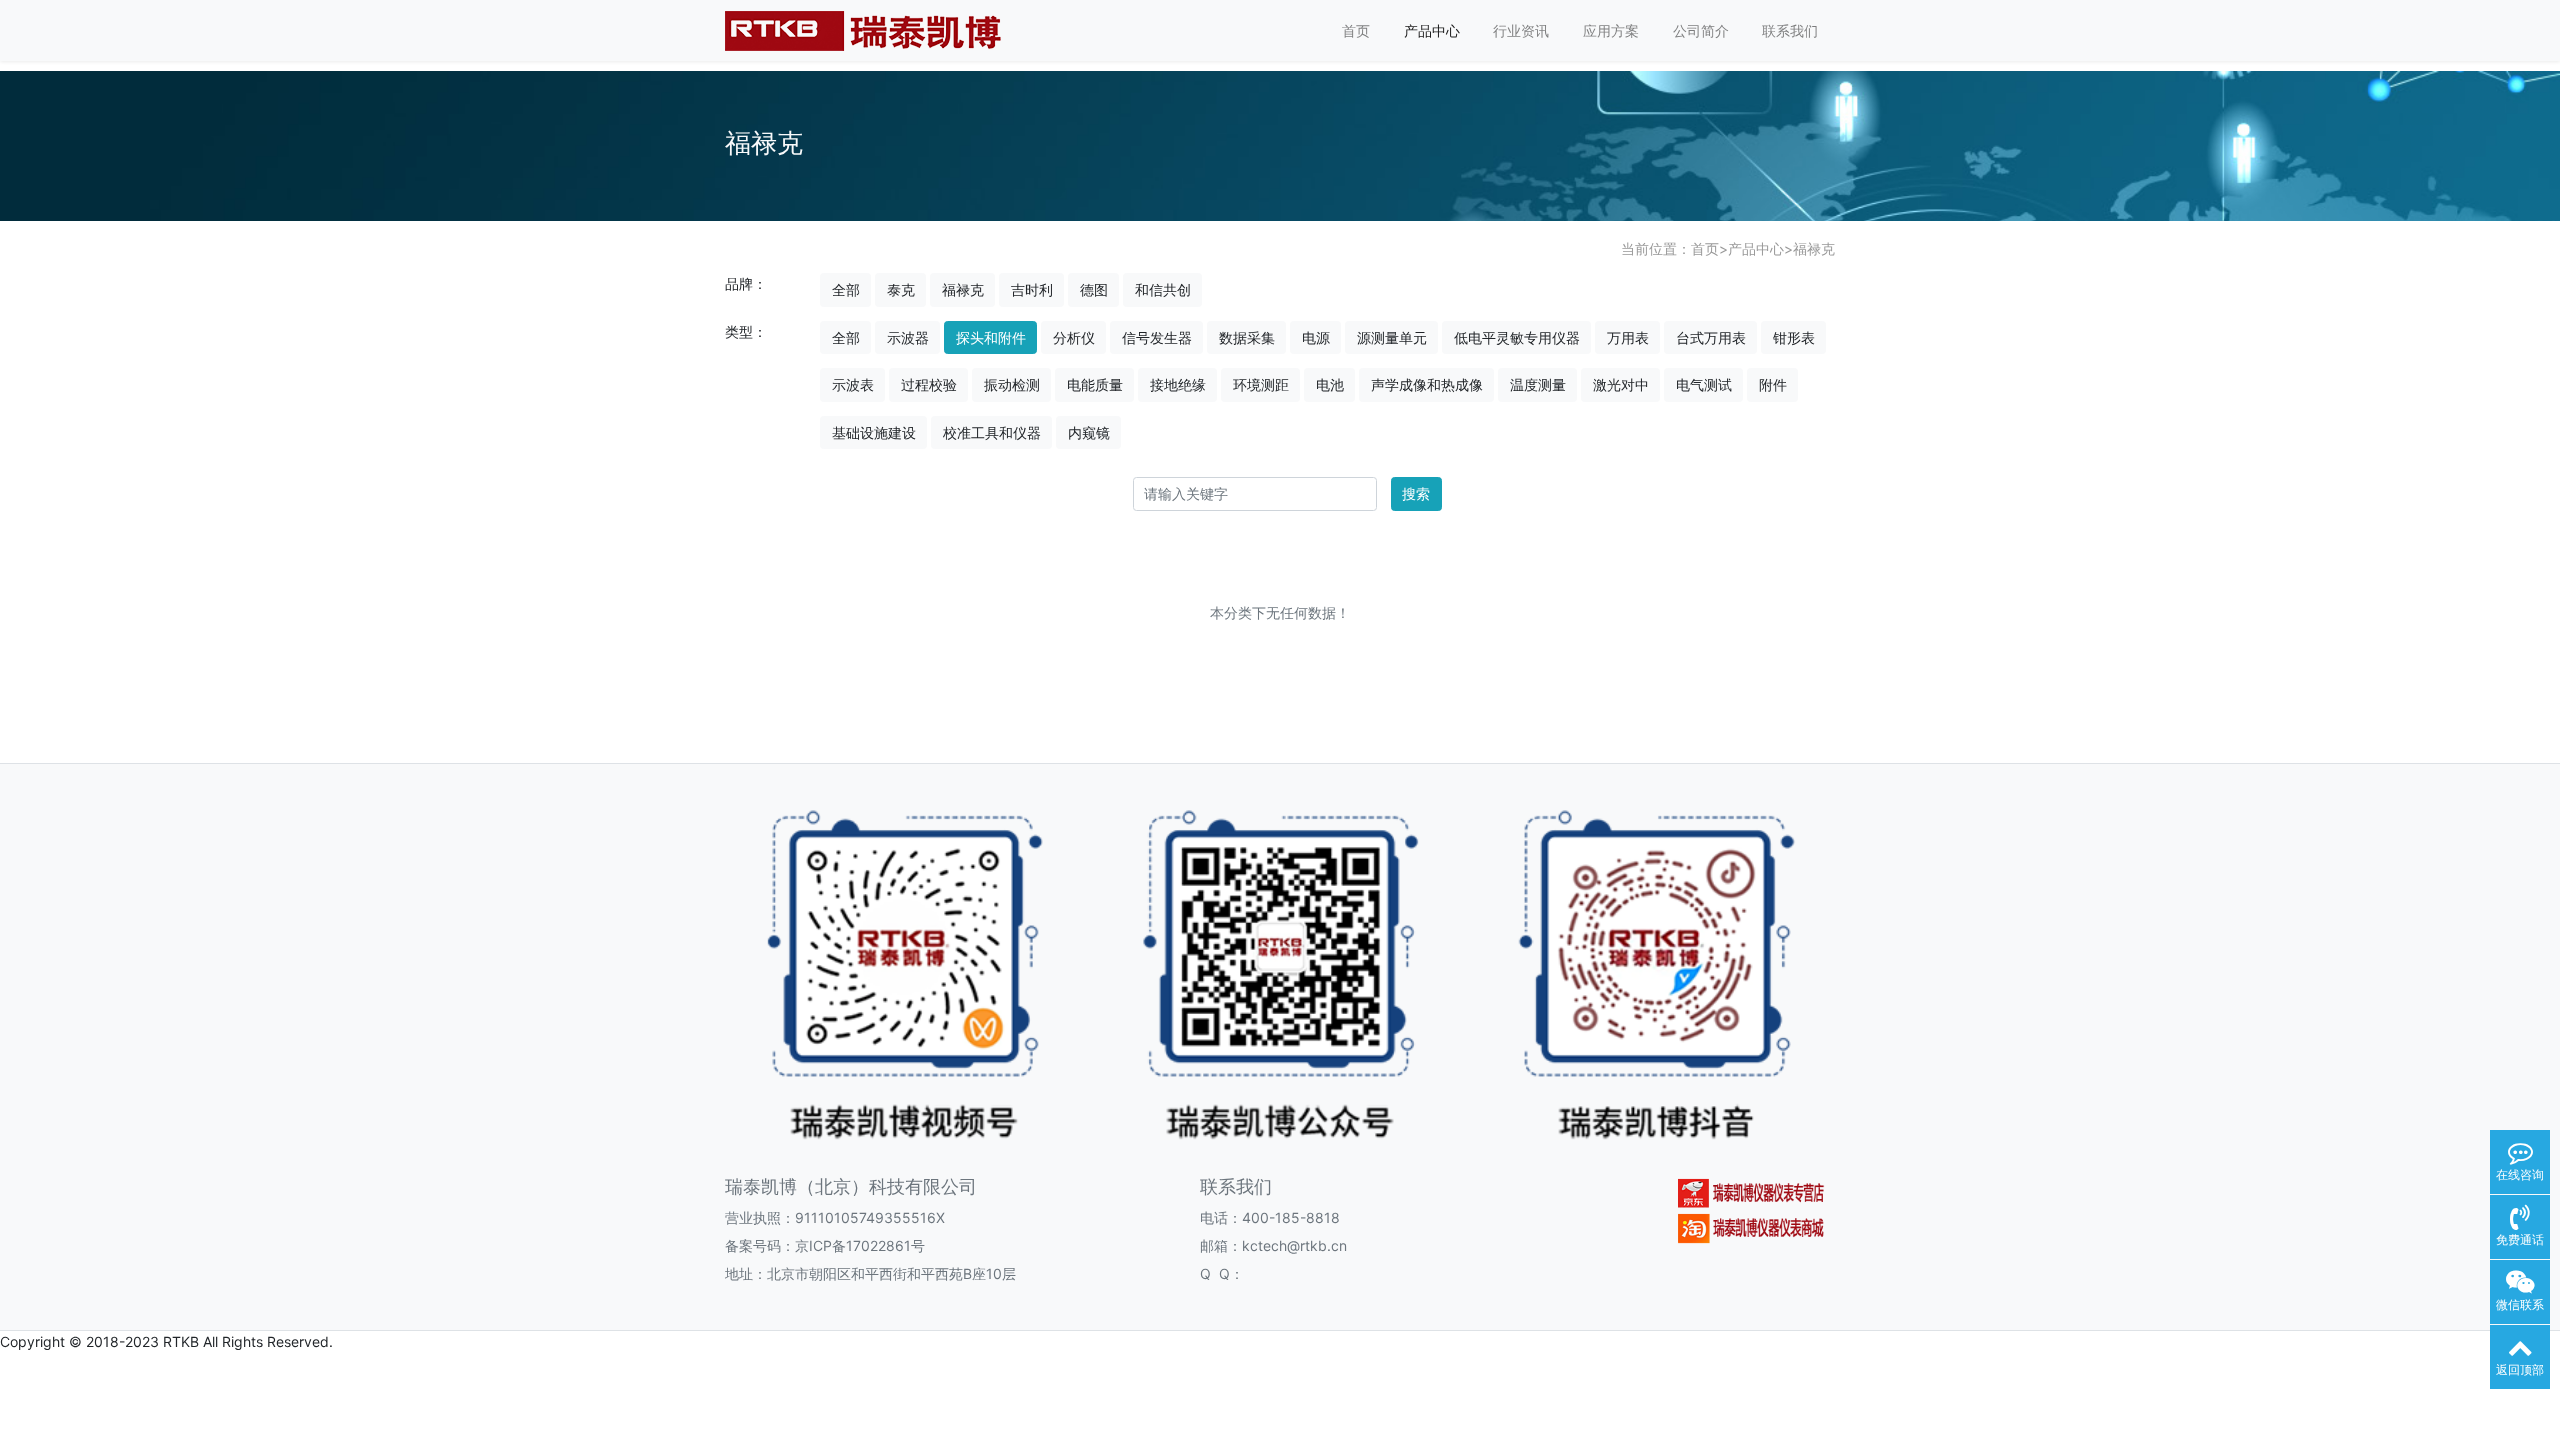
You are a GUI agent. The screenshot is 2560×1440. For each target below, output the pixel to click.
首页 (1356, 30)
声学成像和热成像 (1427, 384)
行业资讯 (1521, 30)
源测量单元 (1392, 337)
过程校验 (929, 384)
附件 (1773, 384)
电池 (1330, 384)
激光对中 (1621, 384)
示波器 (908, 337)
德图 (1094, 289)
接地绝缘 (1178, 384)
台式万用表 (1711, 337)
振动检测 (1012, 384)
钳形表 (1794, 337)
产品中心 (1432, 30)
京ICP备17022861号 (860, 1245)
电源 (1316, 337)
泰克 (901, 289)
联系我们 (1790, 30)
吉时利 (1032, 289)
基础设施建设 (874, 432)
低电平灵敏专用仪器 (1517, 337)
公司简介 (1701, 30)
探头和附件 (991, 337)
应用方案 (1611, 30)
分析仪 (1074, 337)
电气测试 (1704, 384)
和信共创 (1163, 289)
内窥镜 (1089, 432)
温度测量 (1538, 384)
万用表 (1628, 337)
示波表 (853, 384)
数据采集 (1247, 337)
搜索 (1416, 493)
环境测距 (1261, 384)
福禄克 (1814, 248)
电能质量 (1095, 384)
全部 (846, 289)
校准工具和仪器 (992, 432)
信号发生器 (1157, 337)
